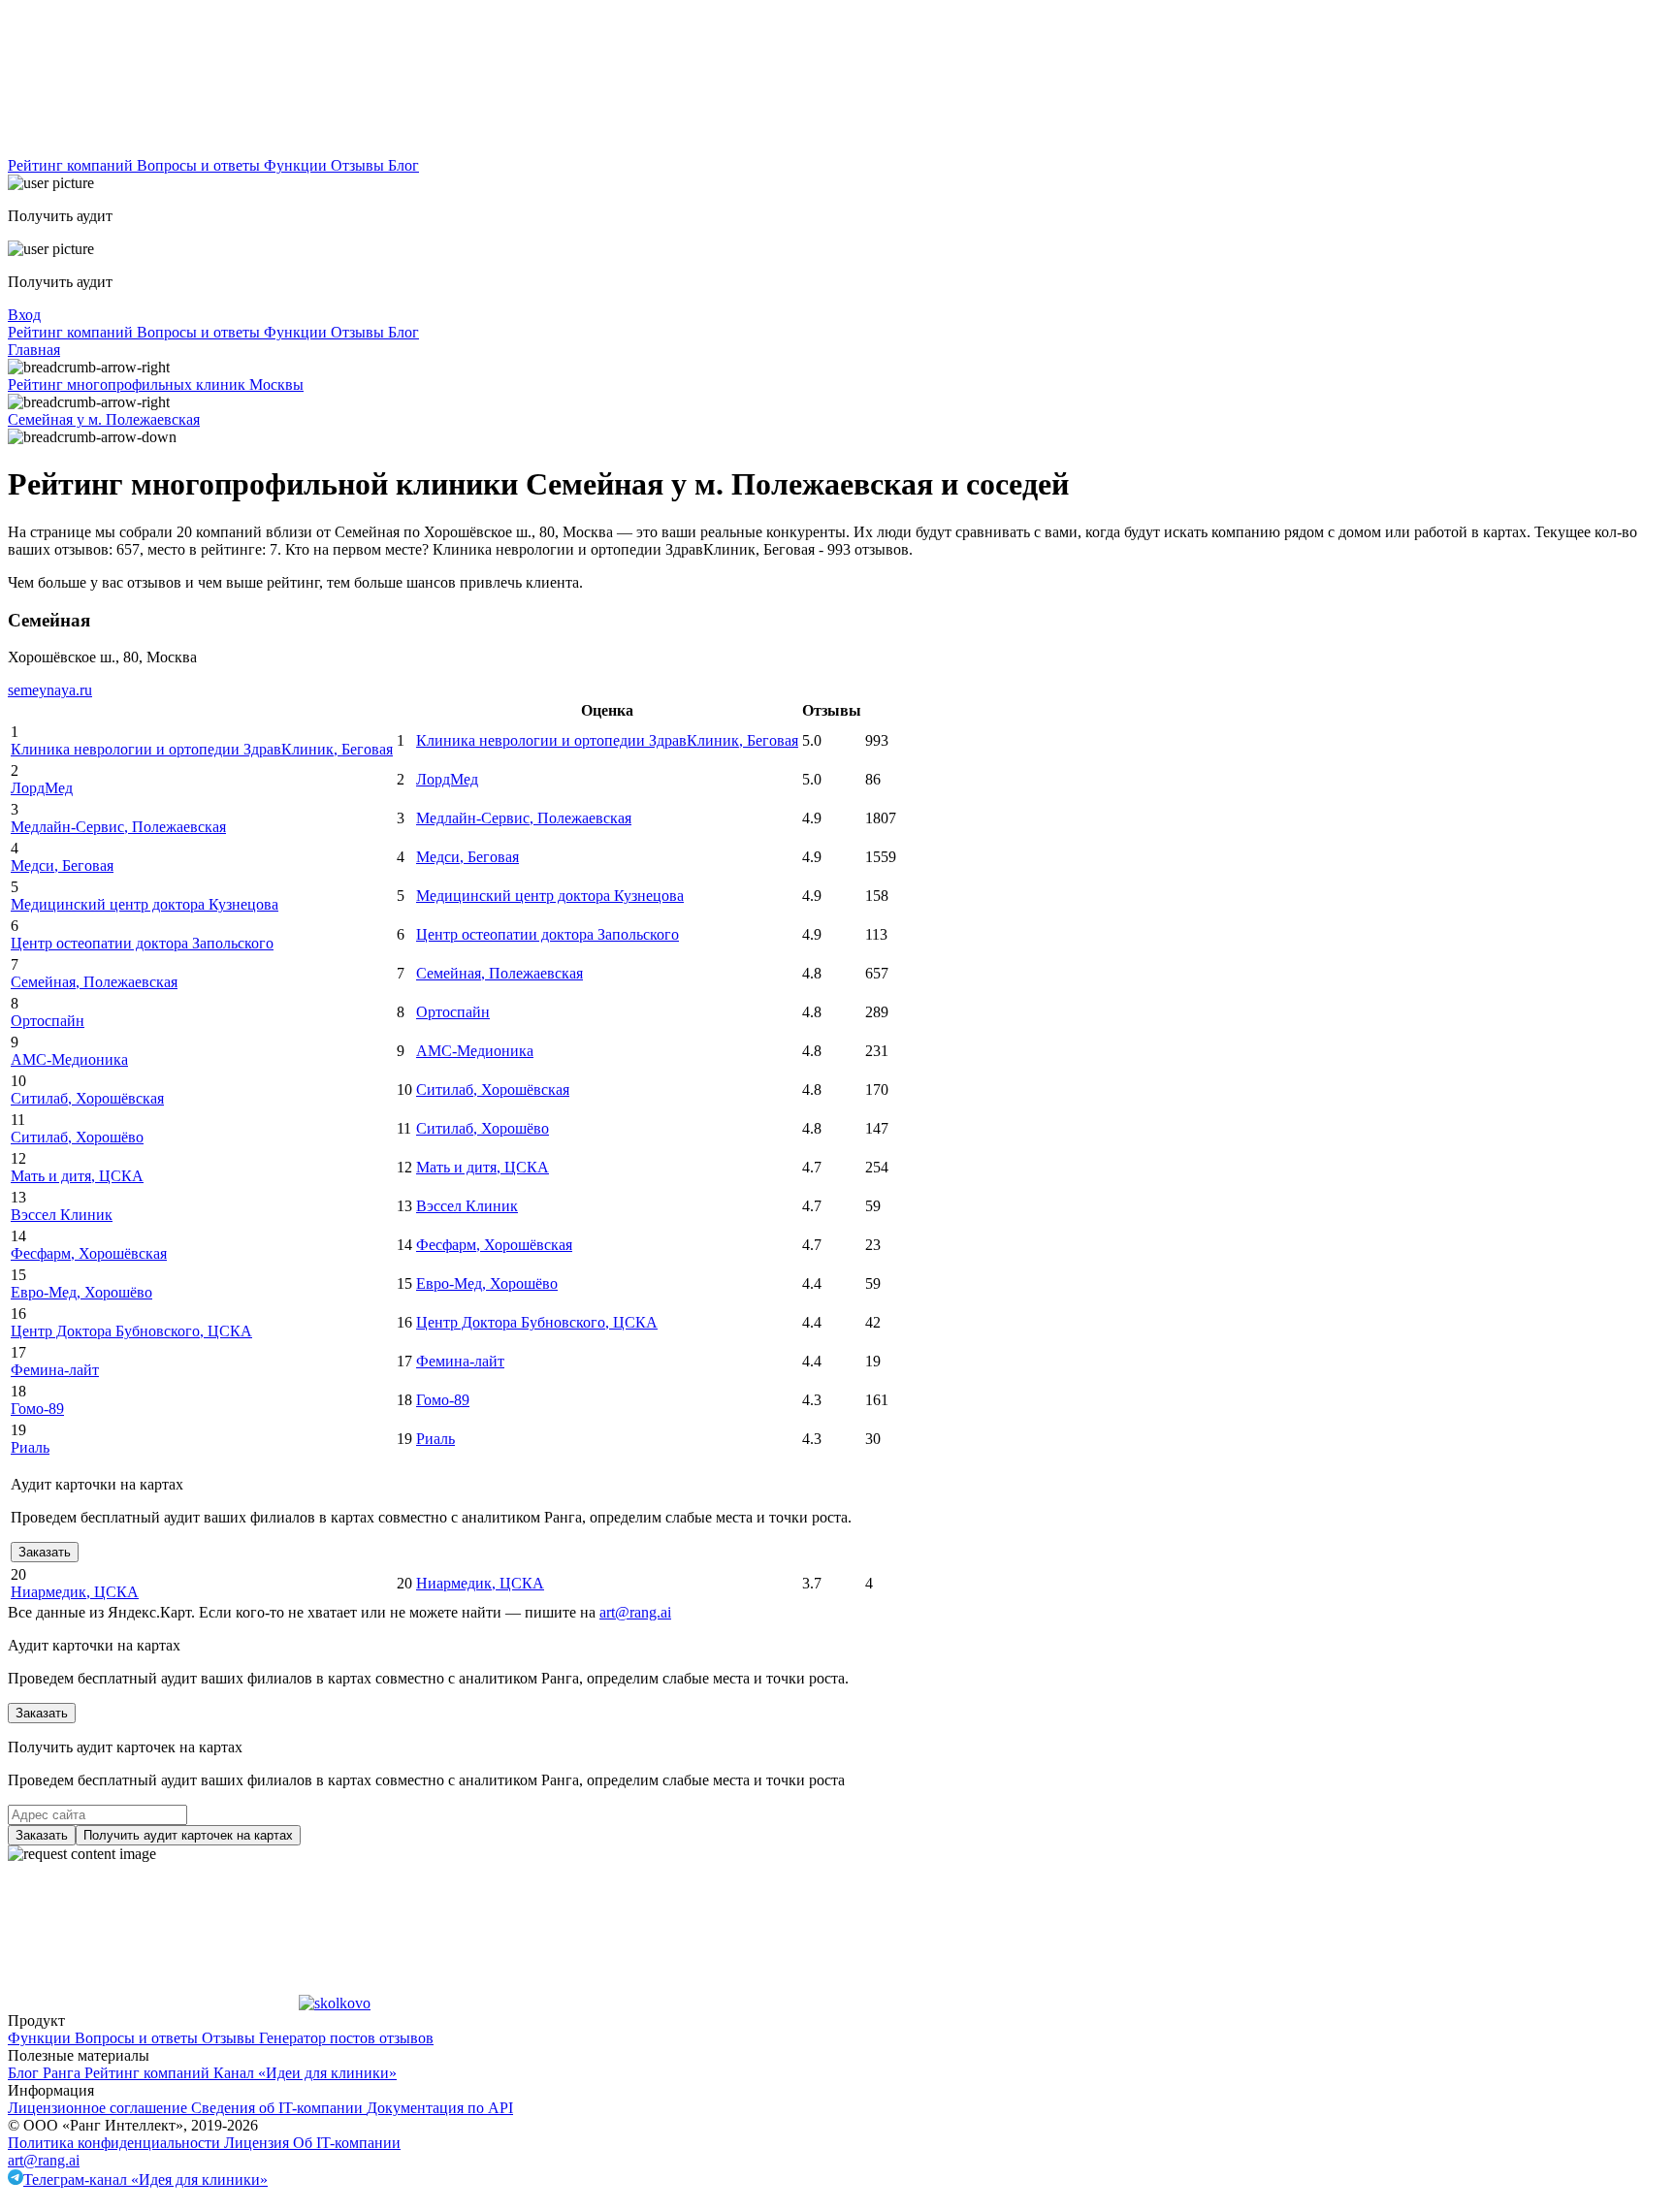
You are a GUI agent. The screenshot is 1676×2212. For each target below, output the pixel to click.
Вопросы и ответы (200, 165)
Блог (403, 165)
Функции (297, 165)
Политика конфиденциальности (116, 2143)
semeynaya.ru (50, 690)
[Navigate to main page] (153, 148)
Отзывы (359, 165)
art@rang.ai (44, 2160)
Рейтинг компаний (72, 165)
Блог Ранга (46, 2073)
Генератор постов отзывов (346, 2038)
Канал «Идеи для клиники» (305, 2073)
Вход (24, 315)
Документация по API (440, 2108)
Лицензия (258, 2143)
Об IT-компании (347, 2143)
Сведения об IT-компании (279, 2108)
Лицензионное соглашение (99, 2108)
